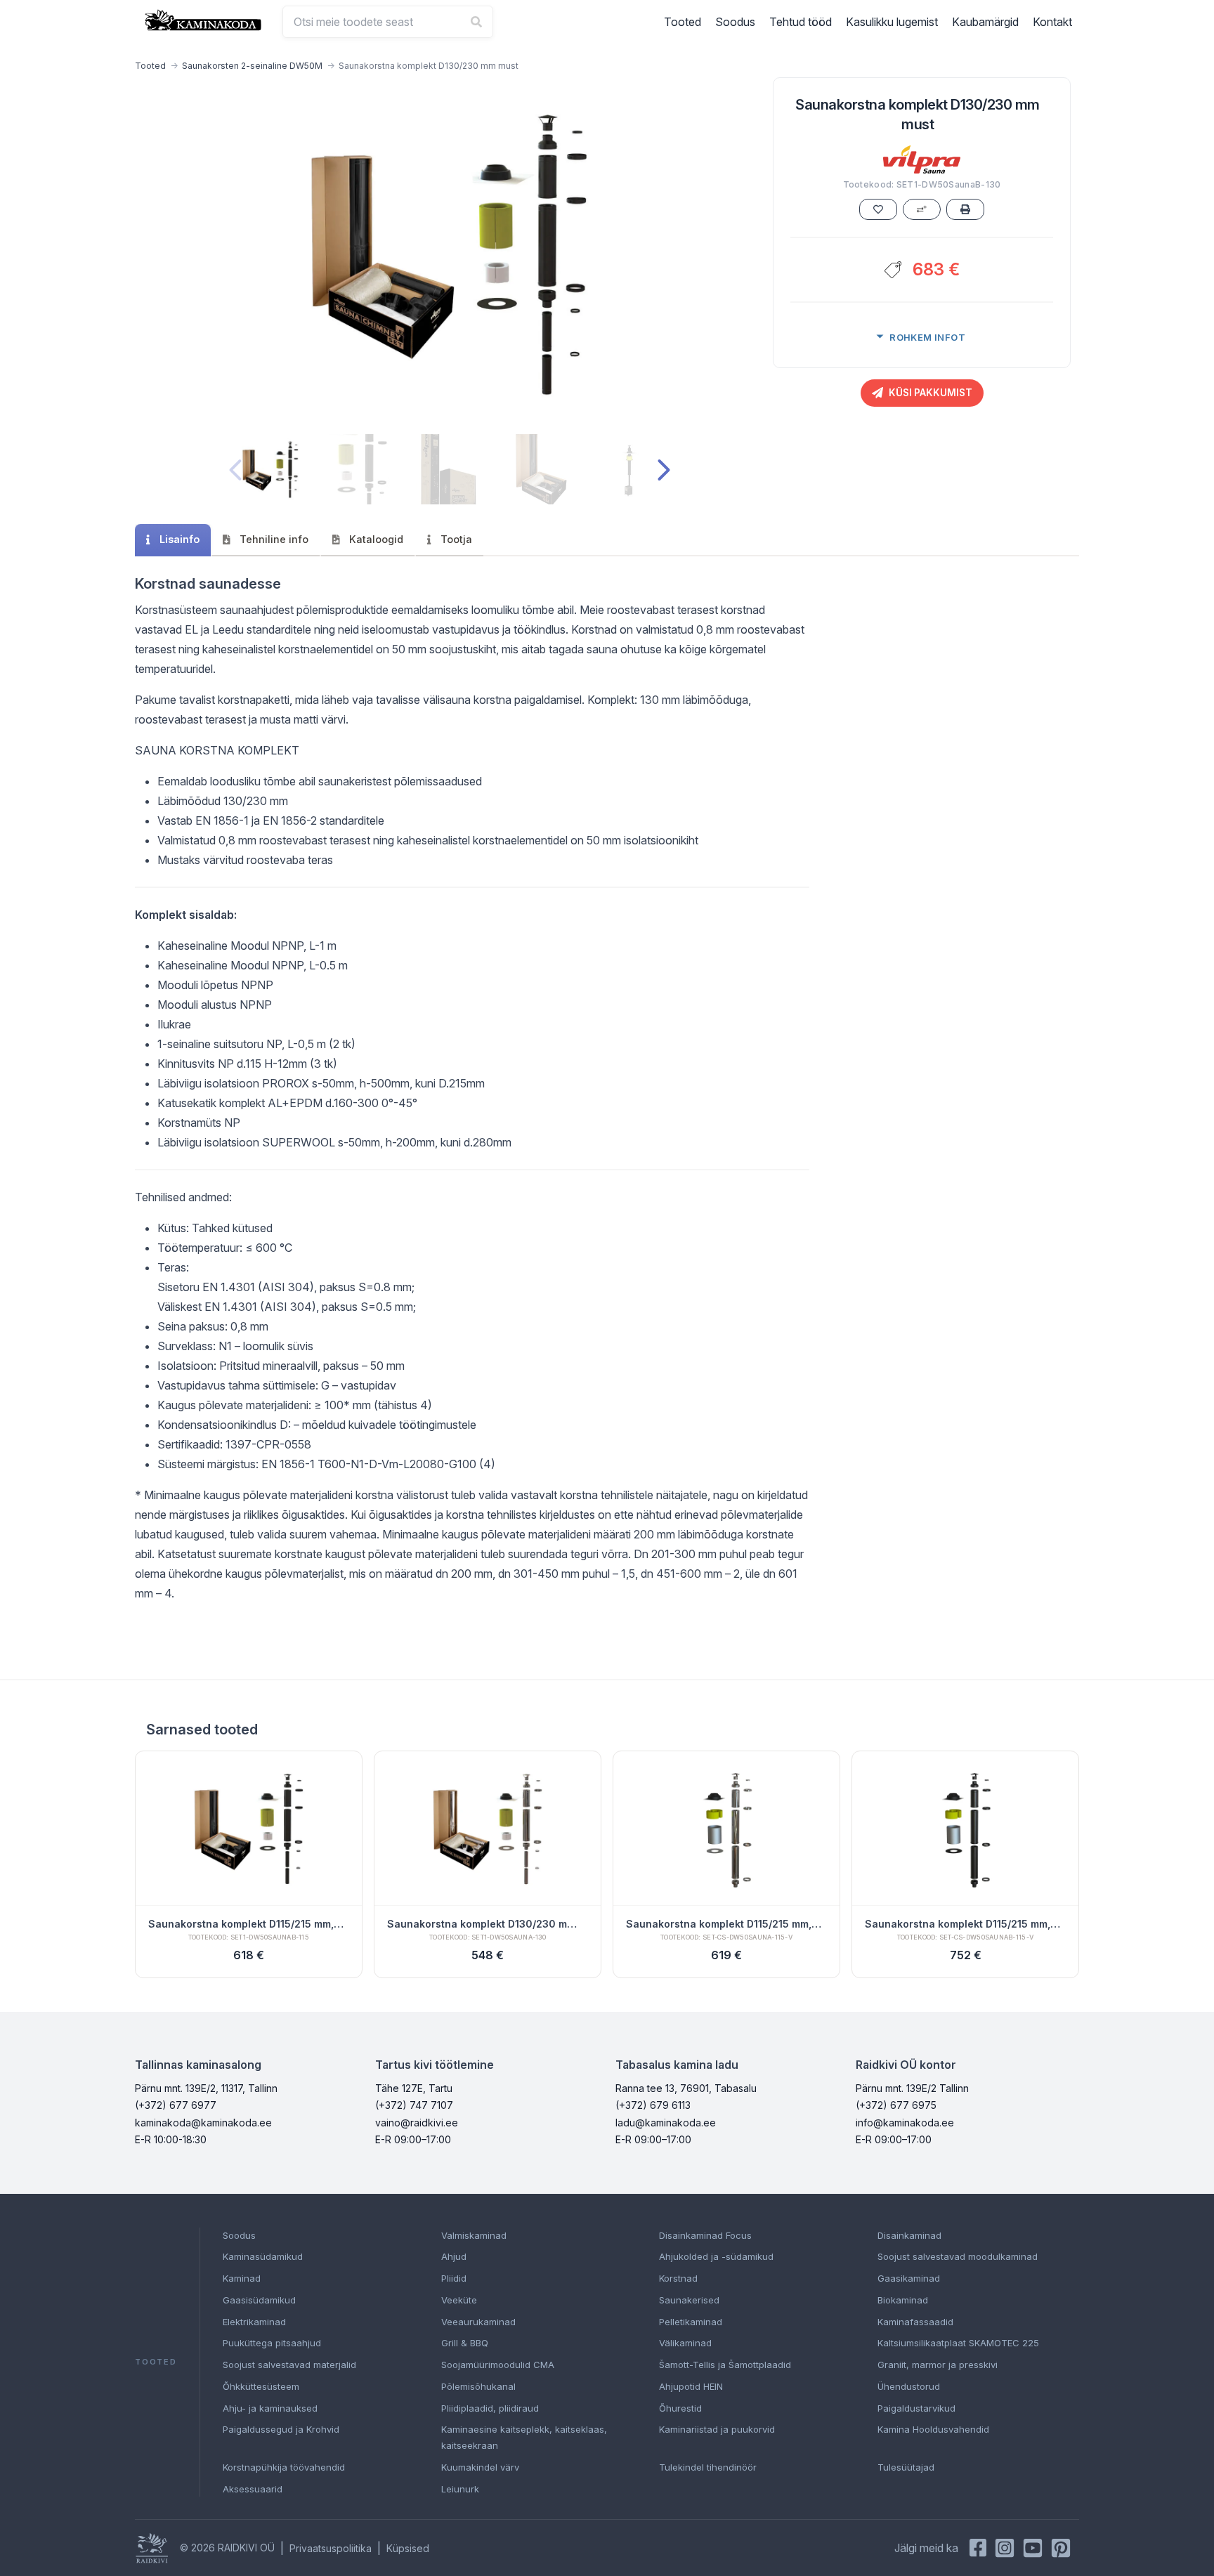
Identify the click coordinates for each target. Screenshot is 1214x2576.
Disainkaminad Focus (705, 2235)
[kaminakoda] (203, 20)
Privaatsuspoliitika (331, 2548)
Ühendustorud (909, 2386)
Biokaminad (903, 2300)
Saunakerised (689, 2300)
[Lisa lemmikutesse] (878, 209)
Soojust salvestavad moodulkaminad (958, 2256)
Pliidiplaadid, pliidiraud (490, 2408)
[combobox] (388, 22)
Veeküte (459, 2300)
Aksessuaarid (253, 2489)
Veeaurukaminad (478, 2322)
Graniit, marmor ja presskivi (938, 2365)
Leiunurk (460, 2489)
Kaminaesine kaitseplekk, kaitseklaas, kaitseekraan (524, 2437)
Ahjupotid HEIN (691, 2386)
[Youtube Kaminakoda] (1033, 2548)
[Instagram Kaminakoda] (1005, 2548)
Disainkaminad (909, 2235)
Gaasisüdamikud (259, 2300)
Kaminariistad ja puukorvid (717, 2429)
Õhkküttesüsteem (261, 2386)
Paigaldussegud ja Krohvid (281, 2429)
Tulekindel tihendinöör (708, 2467)
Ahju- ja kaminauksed (270, 2408)
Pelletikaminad (691, 2322)
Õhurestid (680, 2408)
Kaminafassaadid (915, 2322)
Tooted (683, 22)
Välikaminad (685, 2343)
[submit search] (476, 22)
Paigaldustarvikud (916, 2408)
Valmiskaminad (474, 2235)
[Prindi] (965, 209)
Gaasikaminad (909, 2278)
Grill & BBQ (465, 2343)
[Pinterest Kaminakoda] (1061, 2548)
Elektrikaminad (254, 2322)
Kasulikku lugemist (892, 22)
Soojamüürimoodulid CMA (498, 2365)
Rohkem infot (927, 337)
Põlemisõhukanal (478, 2386)
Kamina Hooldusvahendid (933, 2429)
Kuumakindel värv (480, 2467)
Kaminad (242, 2278)
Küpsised (408, 2548)
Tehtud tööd (801, 22)
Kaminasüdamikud (263, 2256)
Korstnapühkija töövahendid (284, 2467)
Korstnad (678, 2278)
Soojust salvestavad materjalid (289, 2365)
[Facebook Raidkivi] (978, 2548)
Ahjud (454, 2256)
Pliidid (454, 2278)
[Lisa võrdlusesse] (922, 209)
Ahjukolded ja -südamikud (716, 2256)
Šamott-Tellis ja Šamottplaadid (725, 2365)
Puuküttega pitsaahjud (272, 2343)
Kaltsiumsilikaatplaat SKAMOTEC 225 (958, 2343)
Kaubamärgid (985, 22)
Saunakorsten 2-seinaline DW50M (252, 66)
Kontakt (1052, 22)
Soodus (735, 22)
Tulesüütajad (906, 2467)
